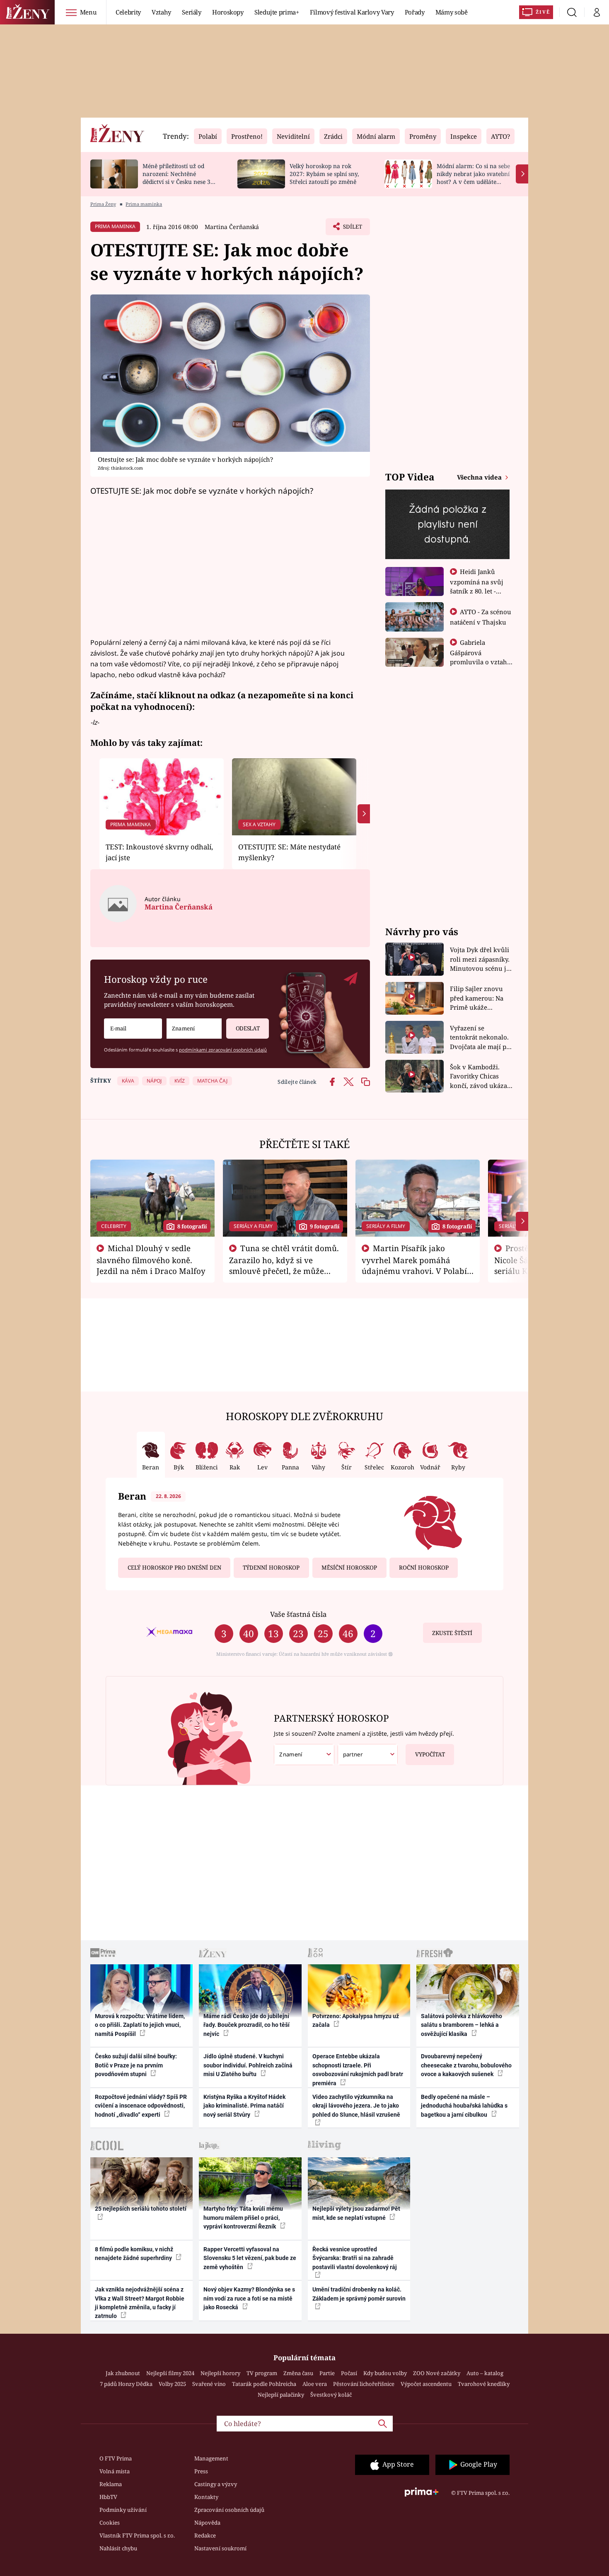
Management (211, 2458)
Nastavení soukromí (220, 2548)
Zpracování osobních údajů (229, 2510)
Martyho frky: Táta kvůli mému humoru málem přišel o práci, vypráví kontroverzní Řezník (243, 2218)
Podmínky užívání (123, 2510)
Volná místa (115, 2471)
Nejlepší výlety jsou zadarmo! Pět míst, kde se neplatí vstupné (356, 2213)
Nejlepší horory (220, 2373)
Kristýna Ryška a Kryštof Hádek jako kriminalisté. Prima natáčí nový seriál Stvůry (244, 2106)
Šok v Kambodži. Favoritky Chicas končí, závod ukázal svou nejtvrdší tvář (480, 1077)
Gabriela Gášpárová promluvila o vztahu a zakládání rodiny (481, 657)
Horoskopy (228, 12)
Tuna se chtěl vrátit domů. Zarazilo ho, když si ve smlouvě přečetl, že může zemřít (284, 1265)
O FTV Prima (116, 2458)
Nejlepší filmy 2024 (170, 2373)
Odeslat (248, 1028)
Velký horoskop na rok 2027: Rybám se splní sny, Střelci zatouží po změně (324, 174)
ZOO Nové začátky (437, 2373)
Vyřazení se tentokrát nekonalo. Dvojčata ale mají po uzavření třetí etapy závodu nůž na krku (480, 1038)
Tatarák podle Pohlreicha (264, 2384)
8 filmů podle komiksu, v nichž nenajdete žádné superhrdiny (134, 2254)
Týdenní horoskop (271, 1568)
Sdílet (352, 229)
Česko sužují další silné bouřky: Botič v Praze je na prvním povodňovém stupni (136, 2065)
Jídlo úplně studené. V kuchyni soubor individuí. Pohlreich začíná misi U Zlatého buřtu (248, 2065)
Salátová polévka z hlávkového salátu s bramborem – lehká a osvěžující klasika (462, 2025)
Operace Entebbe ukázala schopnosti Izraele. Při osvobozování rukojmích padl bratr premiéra (358, 2069)
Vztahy (161, 12)
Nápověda (207, 2523)
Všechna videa (480, 477)
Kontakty (206, 2497)
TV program (262, 2373)
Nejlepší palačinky (281, 2395)
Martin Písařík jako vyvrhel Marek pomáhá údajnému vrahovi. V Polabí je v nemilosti (414, 1265)
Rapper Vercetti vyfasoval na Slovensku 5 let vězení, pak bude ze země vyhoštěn (250, 2258)
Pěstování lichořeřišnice (364, 2384)
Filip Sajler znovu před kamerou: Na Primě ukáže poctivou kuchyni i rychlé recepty (478, 998)
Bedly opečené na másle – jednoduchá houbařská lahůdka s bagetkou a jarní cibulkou (464, 2106)
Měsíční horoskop (349, 1568)
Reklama (111, 2484)
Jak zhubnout (123, 2373)
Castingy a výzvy (216, 2484)
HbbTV (108, 2497)
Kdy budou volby (385, 2373)
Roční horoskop (424, 1568)
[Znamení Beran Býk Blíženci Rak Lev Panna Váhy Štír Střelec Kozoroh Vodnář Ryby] (194, 1029)
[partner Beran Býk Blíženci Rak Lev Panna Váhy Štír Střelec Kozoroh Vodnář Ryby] (368, 1755)
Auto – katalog (485, 2373)
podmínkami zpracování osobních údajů (223, 1050)
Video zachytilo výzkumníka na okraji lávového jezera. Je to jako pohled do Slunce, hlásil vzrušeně (356, 2106)
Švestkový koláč (331, 2395)
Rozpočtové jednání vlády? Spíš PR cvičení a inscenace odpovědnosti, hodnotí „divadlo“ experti (141, 2106)
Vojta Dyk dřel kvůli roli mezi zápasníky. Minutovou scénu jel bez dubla (481, 959)
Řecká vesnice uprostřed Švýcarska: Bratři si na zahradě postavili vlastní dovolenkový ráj (355, 2258)
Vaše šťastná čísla (298, 1614)
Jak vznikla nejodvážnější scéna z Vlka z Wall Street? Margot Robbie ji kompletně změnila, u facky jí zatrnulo (140, 2303)
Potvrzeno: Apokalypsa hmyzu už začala (356, 2020)
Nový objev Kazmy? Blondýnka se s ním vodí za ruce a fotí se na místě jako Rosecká (249, 2298)
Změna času (298, 2373)
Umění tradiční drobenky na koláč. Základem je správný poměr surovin (359, 2294)
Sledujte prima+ (277, 12)
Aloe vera (315, 2384)
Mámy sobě (452, 12)
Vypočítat (430, 1754)
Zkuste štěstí (452, 1633)
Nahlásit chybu (118, 2548)
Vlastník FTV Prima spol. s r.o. (137, 2535)
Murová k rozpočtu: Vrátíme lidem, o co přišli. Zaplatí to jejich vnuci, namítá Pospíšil (140, 2025)
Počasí (349, 2373)
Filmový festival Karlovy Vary (352, 12)
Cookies (110, 2523)
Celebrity (128, 12)
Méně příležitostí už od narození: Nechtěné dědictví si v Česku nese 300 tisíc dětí (180, 177)
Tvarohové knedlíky (484, 2384)
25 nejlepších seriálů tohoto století (141, 2209)
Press (201, 2471)
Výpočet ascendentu (426, 2384)
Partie (327, 2373)
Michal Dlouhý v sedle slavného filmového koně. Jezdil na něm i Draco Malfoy (151, 1259)
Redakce (205, 2535)
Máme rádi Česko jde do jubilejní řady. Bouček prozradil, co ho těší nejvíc (247, 2025)
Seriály (192, 12)
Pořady (415, 12)
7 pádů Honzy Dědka (126, 2384)
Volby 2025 (172, 2384)
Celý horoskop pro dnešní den (174, 1568)
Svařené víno (209, 2384)
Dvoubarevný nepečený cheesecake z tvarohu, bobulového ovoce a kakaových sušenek (466, 2065)
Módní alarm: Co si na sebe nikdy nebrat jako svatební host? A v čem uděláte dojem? (473, 177)
